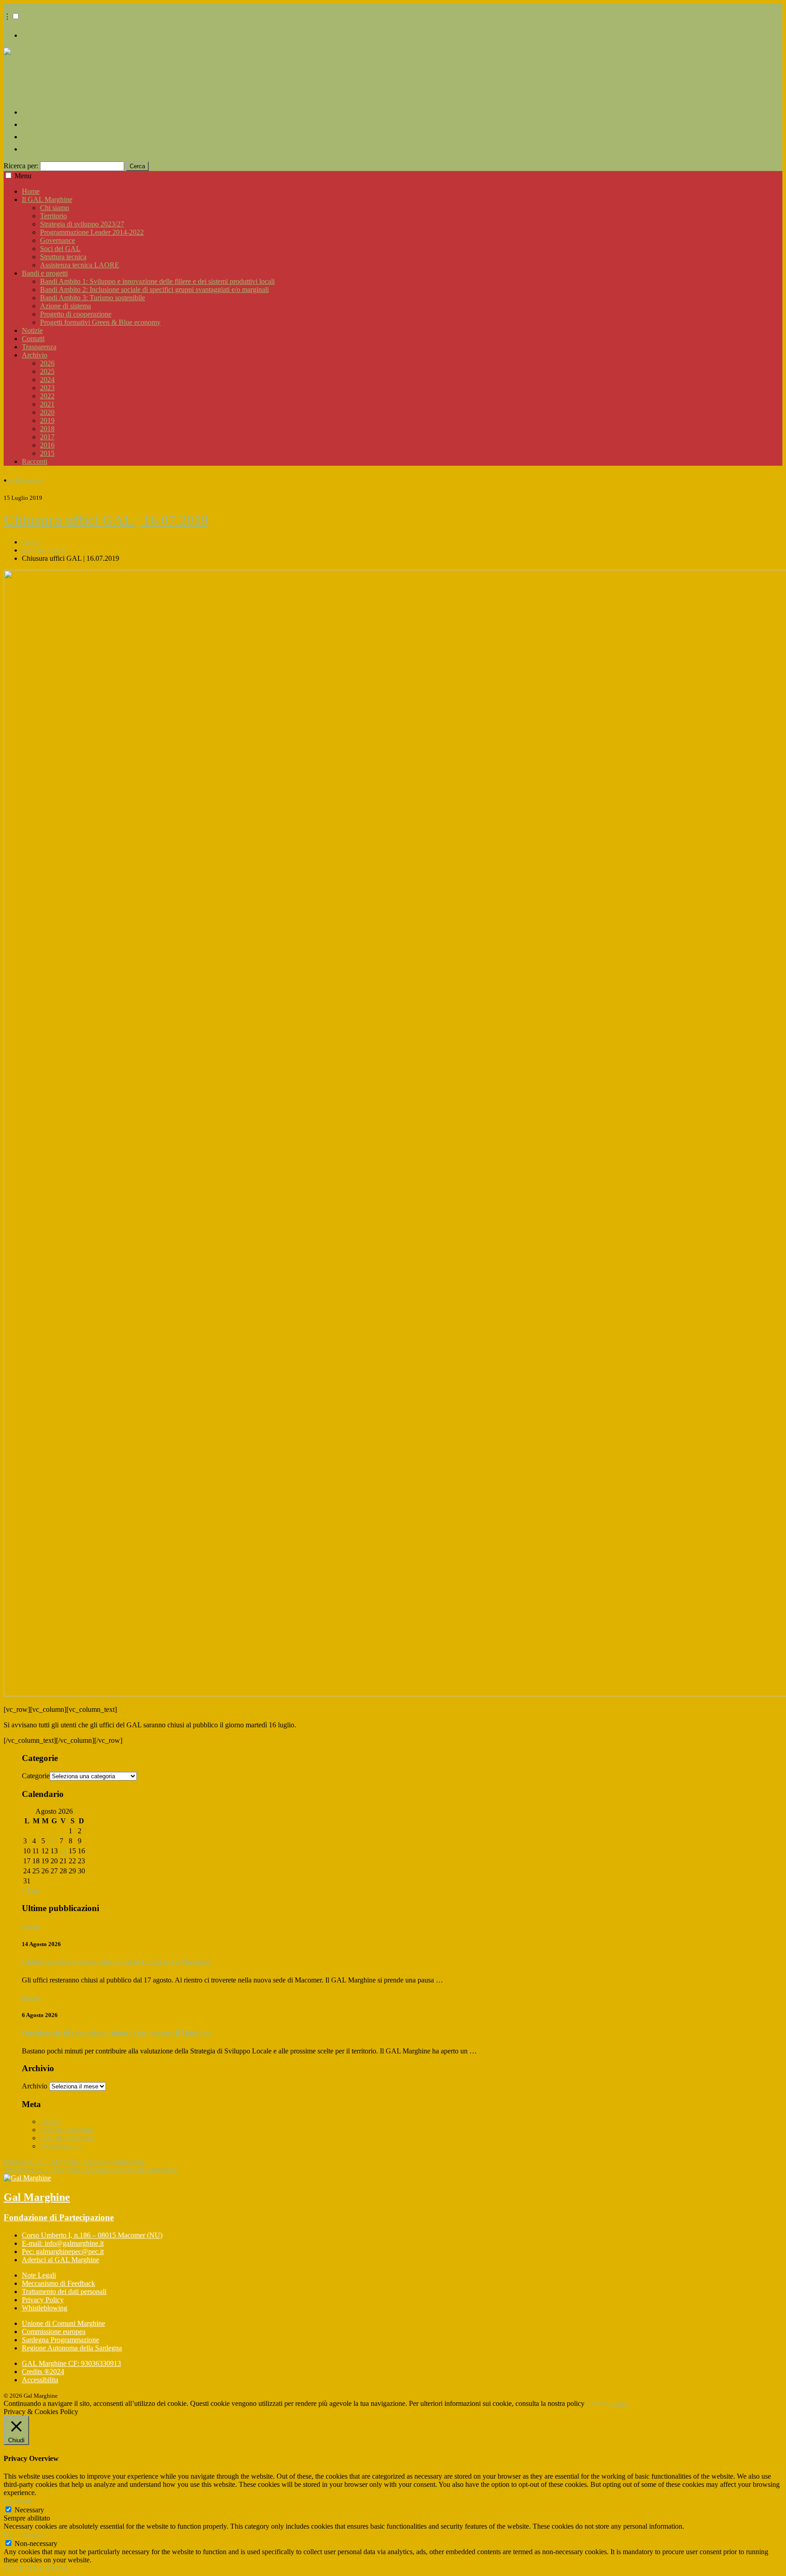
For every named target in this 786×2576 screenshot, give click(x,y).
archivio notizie (25, 480)
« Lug (30, 1890)
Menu (23, 176)
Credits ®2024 (43, 2372)
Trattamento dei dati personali (64, 2292)
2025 (47, 371)
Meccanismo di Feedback (58, 2283)
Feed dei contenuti (66, 2130)
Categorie (36, 1776)
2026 (47, 363)
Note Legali (39, 2275)
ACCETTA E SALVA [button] (36, 2568)
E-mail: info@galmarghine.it (63, 2243)
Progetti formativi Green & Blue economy (100, 322)
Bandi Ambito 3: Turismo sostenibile (93, 298)
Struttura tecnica (63, 257)
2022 (47, 396)
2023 (47, 388)
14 (63, 1851)
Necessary (29, 2510)
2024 (47, 380)
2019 (47, 420)
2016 (47, 445)
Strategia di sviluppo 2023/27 (82, 224)
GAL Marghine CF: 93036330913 (71, 2363)
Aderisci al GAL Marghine (60, 2260)
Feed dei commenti (67, 2138)
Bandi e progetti (45, 273)
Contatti (33, 339)
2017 (47, 437)
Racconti (35, 461)
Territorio (53, 216)
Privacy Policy (43, 2300)
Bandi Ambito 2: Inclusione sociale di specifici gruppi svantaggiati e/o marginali (154, 289)
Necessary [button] (18, 2501)
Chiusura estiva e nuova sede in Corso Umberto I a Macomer (116, 1962)
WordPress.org (61, 2146)
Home (31, 191)
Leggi (618, 2403)
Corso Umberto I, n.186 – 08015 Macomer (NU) (92, 2235)
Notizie (32, 330)
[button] (16, 16)
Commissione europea (54, 2332)
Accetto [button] (597, 2403)
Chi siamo (55, 208)
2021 (47, 404)
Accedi (50, 2121)
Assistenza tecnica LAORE (80, 265)
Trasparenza (39, 347)
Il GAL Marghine (47, 199)
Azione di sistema (65, 306)
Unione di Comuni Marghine (63, 2323)
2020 (47, 412)
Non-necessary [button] (25, 2534)
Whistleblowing (45, 2308)
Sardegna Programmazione (60, 2340)
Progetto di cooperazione (76, 314)
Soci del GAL (60, 249)
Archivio (35, 355)
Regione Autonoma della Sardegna (72, 2348)
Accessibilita (40, 2380)
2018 (47, 429)
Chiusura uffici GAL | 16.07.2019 (106, 520)
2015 (47, 453)
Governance (58, 240)
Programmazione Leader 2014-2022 (92, 232)
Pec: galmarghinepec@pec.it (63, 2251)
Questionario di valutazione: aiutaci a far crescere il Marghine (117, 2033)
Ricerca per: (21, 166)
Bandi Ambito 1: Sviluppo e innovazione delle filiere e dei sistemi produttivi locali (157, 281)
